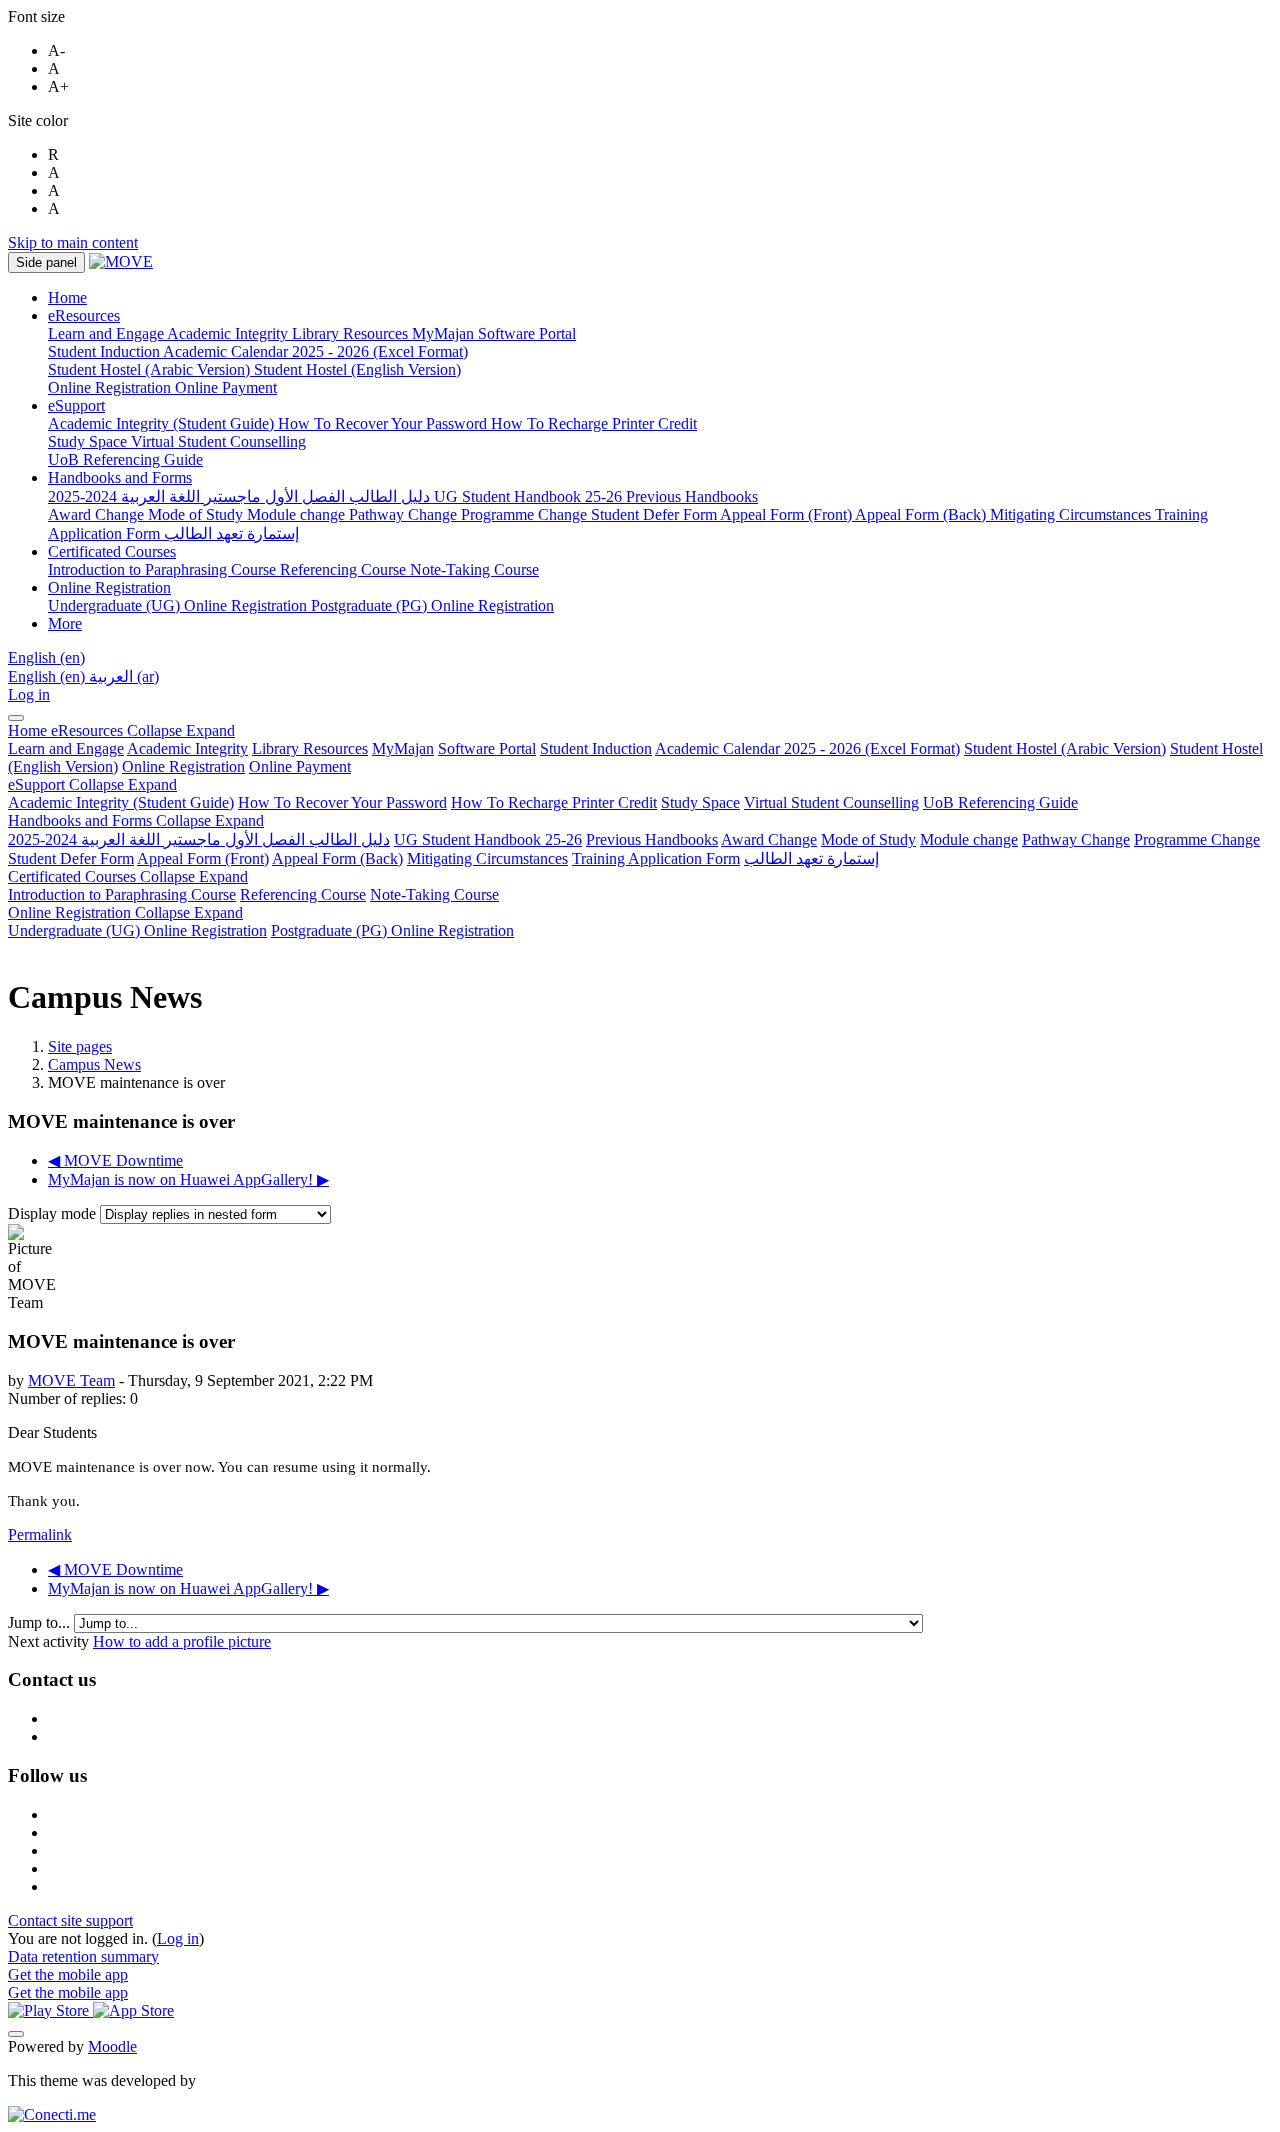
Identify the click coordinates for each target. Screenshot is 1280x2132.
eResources (143, 730)
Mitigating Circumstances (487, 858)
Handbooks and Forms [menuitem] (120, 477)
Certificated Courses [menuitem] (112, 551)
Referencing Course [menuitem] (345, 569)
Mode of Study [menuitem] (197, 514)
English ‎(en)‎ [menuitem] (48, 676)
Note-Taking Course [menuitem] (474, 569)
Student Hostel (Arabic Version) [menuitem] (151, 369)
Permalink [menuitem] (40, 1534)
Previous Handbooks (652, 839)
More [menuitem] (65, 623)
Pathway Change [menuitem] (405, 514)
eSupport (92, 784)
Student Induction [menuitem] (105, 351)
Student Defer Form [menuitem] (655, 514)
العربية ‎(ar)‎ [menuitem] (124, 676)
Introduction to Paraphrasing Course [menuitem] (164, 569)
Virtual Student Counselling (831, 802)
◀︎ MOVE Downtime (115, 1160)
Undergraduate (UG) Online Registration (137, 930)
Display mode (54, 1213)
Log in (29, 694)
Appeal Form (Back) (337, 858)
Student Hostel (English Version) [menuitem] (357, 369)
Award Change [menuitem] (98, 514)
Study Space (700, 802)
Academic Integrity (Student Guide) (121, 802)
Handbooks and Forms (136, 820)
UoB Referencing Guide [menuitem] (125, 459)
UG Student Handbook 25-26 (488, 839)
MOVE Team (71, 1380)
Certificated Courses (128, 876)
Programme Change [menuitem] (526, 514)
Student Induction (596, 748)
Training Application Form (656, 858)
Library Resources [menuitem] (352, 333)
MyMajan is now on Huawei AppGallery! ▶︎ (188, 1179)
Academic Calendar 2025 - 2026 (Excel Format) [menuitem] (315, 351)
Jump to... (41, 1622)
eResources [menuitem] (84, 315)
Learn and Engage (66, 748)
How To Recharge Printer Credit (554, 802)
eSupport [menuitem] (76, 405)
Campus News (94, 1064)
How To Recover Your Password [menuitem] (384, 423)
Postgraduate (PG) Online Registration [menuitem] (432, 605)
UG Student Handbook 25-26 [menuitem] (530, 496)
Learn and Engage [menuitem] (107, 333)
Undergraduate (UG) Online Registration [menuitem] (179, 605)
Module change (969, 839)
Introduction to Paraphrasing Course (122, 894)
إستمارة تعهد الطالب (811, 858)
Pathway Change (1076, 839)
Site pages (80, 1046)
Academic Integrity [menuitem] (229, 333)
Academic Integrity (187, 748)
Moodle (112, 2046)
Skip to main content (73, 242)
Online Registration (183, 766)
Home (29, 730)
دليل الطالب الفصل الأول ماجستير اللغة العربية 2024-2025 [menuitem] (241, 496)
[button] (46, 657)
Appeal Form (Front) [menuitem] (787, 514)
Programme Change (1197, 839)
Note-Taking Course (434, 894)
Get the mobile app (68, 1974)
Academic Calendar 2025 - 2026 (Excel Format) (807, 748)
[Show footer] (16, 2034)
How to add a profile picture (182, 1641)
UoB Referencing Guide (1000, 802)
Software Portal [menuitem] (527, 333)
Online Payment (300, 766)
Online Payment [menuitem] (226, 387)
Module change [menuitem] (298, 514)
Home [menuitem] (67, 297)
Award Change (769, 839)
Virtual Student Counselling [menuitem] (218, 441)
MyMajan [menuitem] (445, 333)
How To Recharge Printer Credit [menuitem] (594, 423)
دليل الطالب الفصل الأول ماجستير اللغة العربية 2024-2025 (199, 839)
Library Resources (310, 748)
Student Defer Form (71, 858)
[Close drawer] (16, 718)
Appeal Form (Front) (203, 858)
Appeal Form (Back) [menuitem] (922, 514)
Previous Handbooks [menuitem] (692, 496)
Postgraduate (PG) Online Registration (392, 930)
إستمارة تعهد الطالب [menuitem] (231, 533)
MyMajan (403, 748)
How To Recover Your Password (342, 802)
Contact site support (70, 1920)
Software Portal (487, 748)
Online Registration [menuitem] (111, 387)
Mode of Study (868, 839)
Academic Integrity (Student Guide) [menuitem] (163, 423)
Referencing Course (303, 894)
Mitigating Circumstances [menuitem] (1072, 514)
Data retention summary (83, 1956)
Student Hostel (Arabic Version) (1065, 748)
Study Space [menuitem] (89, 441)
